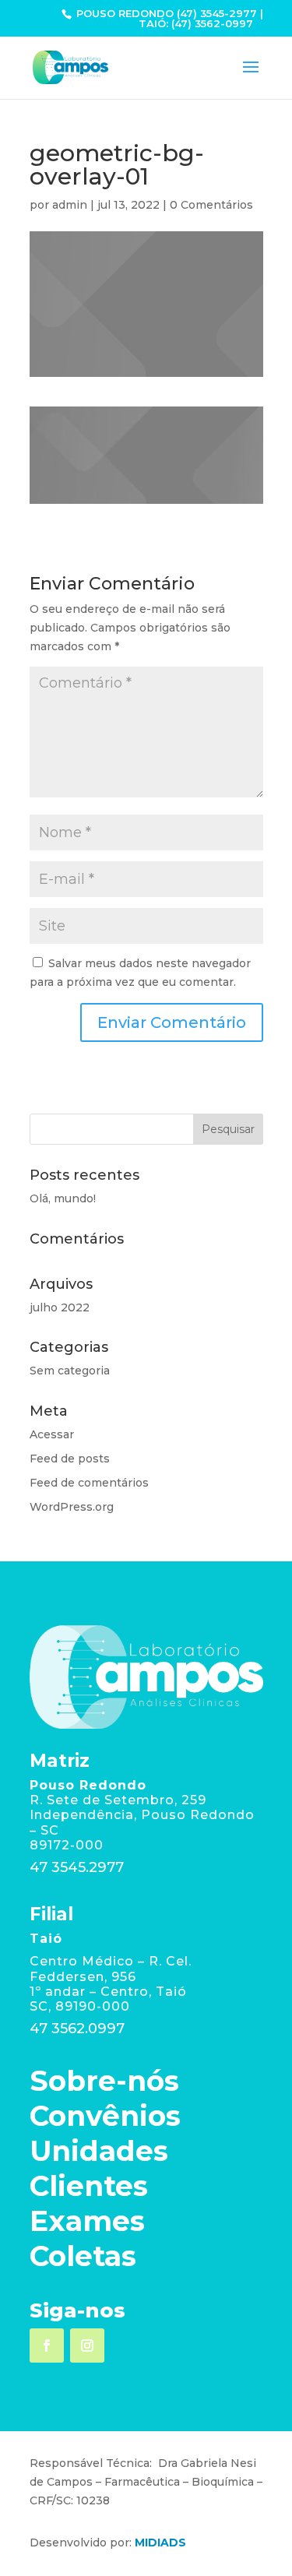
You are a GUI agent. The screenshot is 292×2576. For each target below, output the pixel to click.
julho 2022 (60, 1307)
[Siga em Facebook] (47, 2345)
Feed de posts (70, 1459)
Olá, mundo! (63, 1198)
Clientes (89, 2186)
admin (70, 205)
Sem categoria (70, 1371)
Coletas (83, 2256)
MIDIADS (160, 2543)
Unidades (99, 2151)
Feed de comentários (89, 1483)
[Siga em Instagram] (87, 2345)
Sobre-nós (104, 2081)
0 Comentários (211, 205)
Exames (87, 2221)
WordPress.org (72, 1507)
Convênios (105, 2116)
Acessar (52, 1434)
